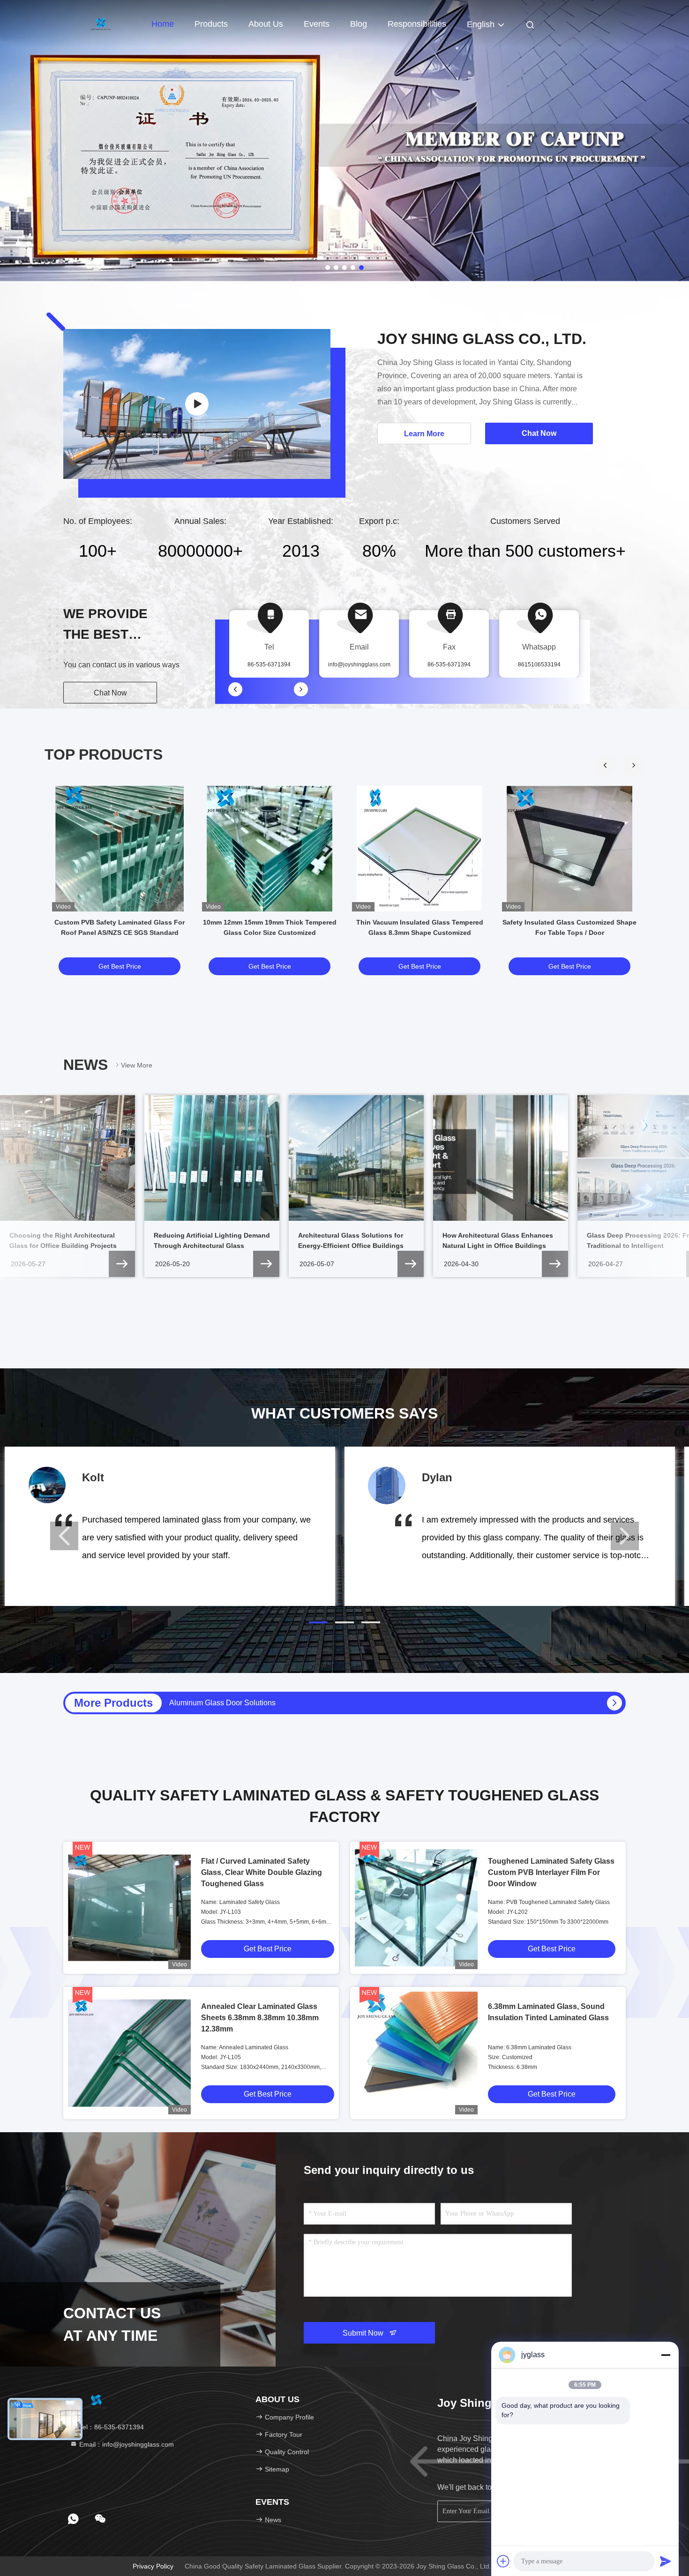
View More (137, 1065)
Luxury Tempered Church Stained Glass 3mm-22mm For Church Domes (289, 1703)
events (317, 24)
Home (163, 24)
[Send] (666, 2561)
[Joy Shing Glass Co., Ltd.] (197, 404)
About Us (266, 24)
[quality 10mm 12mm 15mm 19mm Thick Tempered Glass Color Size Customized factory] (270, 849)
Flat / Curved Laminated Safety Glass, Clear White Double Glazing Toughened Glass (262, 1872)
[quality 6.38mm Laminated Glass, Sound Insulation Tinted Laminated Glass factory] (416, 2053)
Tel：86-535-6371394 (111, 2427)
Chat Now (110, 693)
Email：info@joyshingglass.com (126, 2444)
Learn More (424, 434)
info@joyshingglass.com (359, 665)
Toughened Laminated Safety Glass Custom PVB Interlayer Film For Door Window (551, 1872)
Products (211, 24)
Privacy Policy (153, 2566)
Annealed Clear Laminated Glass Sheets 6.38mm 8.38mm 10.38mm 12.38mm (260, 2018)
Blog (359, 24)
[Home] (101, 23)
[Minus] (666, 2355)
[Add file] (503, 2561)
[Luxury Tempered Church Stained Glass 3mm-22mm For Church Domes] (614, 1703)
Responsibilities (417, 24)
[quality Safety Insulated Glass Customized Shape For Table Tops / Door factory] (569, 849)
